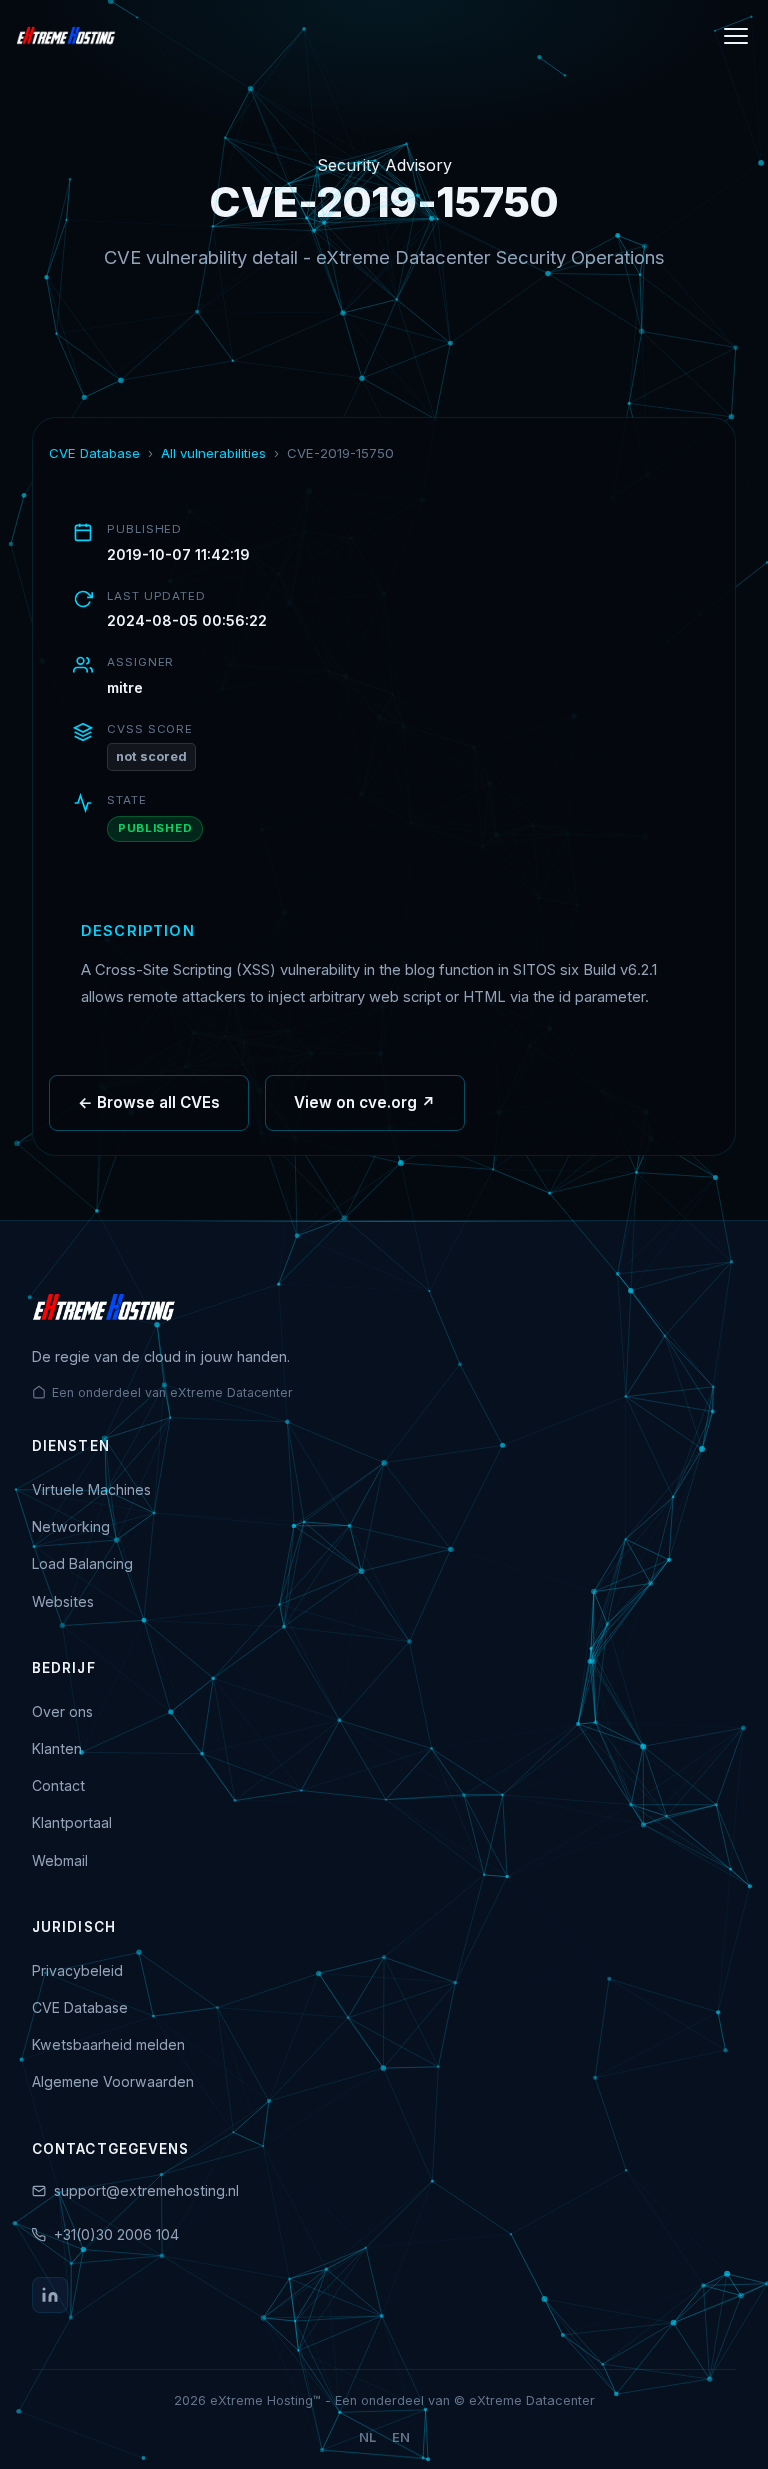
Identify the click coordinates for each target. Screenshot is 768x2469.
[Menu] (736, 36)
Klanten (57, 1748)
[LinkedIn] (50, 2295)
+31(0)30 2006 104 (116, 2234)
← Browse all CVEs (149, 1102)
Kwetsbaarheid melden (108, 2044)
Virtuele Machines (91, 1489)
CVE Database (94, 453)
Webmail (60, 1860)
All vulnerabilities (213, 453)
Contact (58, 1785)
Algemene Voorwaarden (113, 2081)
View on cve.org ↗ (365, 1102)
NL (367, 2437)
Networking (71, 1526)
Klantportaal (72, 1822)
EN (401, 2437)
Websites (63, 1601)
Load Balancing (82, 1563)
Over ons (62, 1711)
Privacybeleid (77, 1970)
